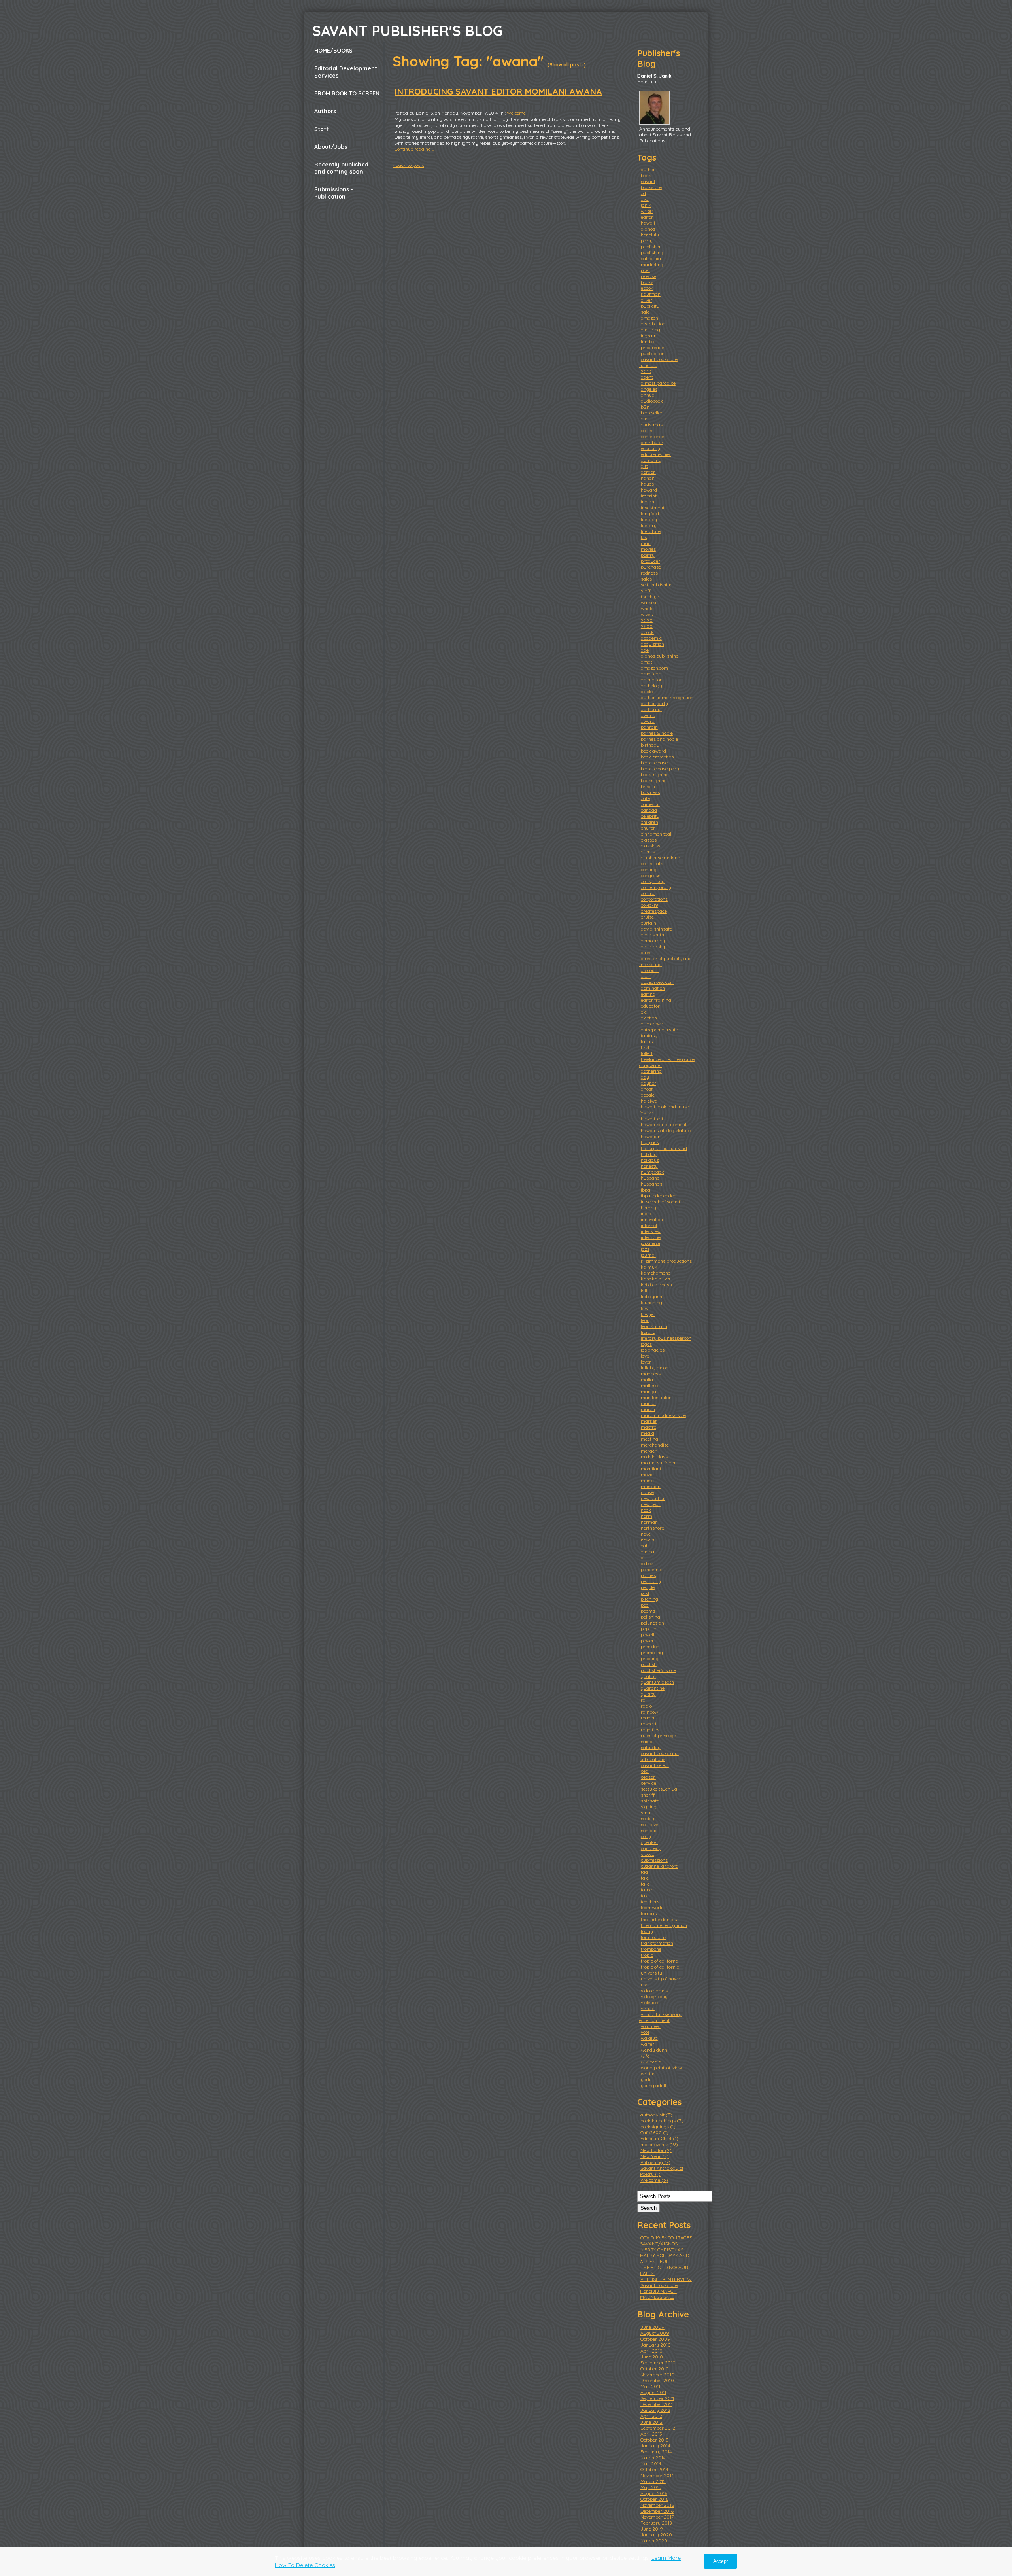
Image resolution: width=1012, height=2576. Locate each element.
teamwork (652, 1907)
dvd (645, 199)
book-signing (655, 775)
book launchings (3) (662, 2121)
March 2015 (653, 2481)
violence (649, 2002)
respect (649, 1724)
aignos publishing (660, 656)
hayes (647, 484)
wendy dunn (654, 2050)
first (645, 1047)
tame (646, 1890)
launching (651, 1302)
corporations (654, 899)
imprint (649, 496)
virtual (648, 2008)
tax (644, 1896)
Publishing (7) (655, 2162)
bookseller (652, 413)
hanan (648, 478)
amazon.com (654, 668)
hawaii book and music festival (665, 1110)
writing (648, 2074)
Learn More (666, 2558)
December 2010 (657, 2380)
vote (645, 2032)
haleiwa (649, 1101)
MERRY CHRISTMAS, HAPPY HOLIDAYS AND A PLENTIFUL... (665, 2255)
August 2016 (654, 2493)
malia (647, 1380)
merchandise (655, 1445)
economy (650, 448)
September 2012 (658, 2428)
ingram (649, 336)
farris (647, 1041)
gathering (651, 1071)
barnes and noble (659, 739)
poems (648, 1611)
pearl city (651, 1581)
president (651, 1646)
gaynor (649, 1083)
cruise (647, 917)
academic (651, 638)
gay (645, 1077)
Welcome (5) (654, 2180)
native (647, 1492)
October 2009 (655, 2339)
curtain (649, 923)
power (647, 1641)
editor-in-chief (656, 454)
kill (644, 1291)
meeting (649, 1439)
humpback (652, 1172)
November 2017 (657, 2517)
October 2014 (654, 2469)
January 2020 (656, 2535)
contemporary (656, 887)
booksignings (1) (658, 2127)
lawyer (648, 1314)
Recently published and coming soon (341, 168)
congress (650, 875)
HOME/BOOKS (333, 51)
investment (653, 508)
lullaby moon (655, 1368)
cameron (650, 804)
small (647, 1813)
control (648, 893)
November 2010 (657, 2375)
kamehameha (656, 1273)
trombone (651, 1949)
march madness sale (663, 1415)
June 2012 (651, 2422)
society (648, 1819)
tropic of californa (660, 1961)
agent (647, 377)
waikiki (649, 602)
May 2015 (651, 2487)
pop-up (649, 1629)
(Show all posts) (567, 65)
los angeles (653, 1350)
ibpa (646, 1190)
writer (647, 211)
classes (649, 840)
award (648, 721)
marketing (652, 264)
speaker (649, 1842)
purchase (651, 567)
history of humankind (664, 1148)
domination (653, 988)
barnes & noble (657, 733)
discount (650, 970)
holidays (650, 1160)
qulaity (648, 1694)
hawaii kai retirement (664, 1124)
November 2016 (657, 2505)
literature (651, 531)
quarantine (653, 1688)
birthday (650, 745)
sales (646, 579)
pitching (649, 1599)
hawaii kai (652, 1119)
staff (646, 591)
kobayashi (652, 1297)
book (646, 175)
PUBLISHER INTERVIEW (666, 2279)
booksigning (654, 780)
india (646, 1213)
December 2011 (656, 2404)
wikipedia (651, 2062)
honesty (649, 1166)
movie (647, 1474)
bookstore (651, 187)
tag (644, 1872)
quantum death (657, 1682)
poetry (648, 555)
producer (650, 561)
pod (645, 1605)
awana (648, 715)
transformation (657, 1943)
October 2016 (654, 2499)
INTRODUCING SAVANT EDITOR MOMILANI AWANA (498, 91)
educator (650, 1006)
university (651, 1973)
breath (648, 786)
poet (645, 270)
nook (646, 1510)
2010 (646, 371)
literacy (649, 519)
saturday (651, 1747)
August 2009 (655, 2333)
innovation (652, 1219)
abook (647, 632)
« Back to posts (408, 165)
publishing (652, 252)
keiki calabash (656, 1285)
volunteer (651, 2026)
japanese (650, 1243)
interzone (651, 1237)
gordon (648, 472)
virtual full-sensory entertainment (660, 2017)
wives (647, 614)
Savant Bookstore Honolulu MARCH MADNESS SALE (659, 2291)
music (647, 1480)
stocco (648, 1854)
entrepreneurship (659, 1030)
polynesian (652, 1623)
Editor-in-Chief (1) (659, 2138)
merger (649, 1451)
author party (654, 703)
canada (649, 810)
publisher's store (658, 1670)
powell (648, 1635)
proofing (650, 1658)
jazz (645, 1249)
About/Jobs (331, 147)
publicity (650, 306)
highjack (650, 1142)
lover (646, 1362)
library (648, 1332)
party (647, 241)
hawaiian (651, 1136)
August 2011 (653, 2392)
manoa (648, 1403)
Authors (325, 111)
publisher (651, 247)
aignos (648, 229)
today (647, 1931)
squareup (651, 1848)
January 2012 (655, 2410)
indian (648, 502)
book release (654, 763)
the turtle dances (659, 1919)
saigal (647, 1741)
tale (645, 1878)
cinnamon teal (656, 834)
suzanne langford (660, 1866)
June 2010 (652, 2357)
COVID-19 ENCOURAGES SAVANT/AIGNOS (666, 2241)
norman (649, 1522)
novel (646, 1534)
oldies (647, 1563)
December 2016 (657, 2511)
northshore (652, 1528)
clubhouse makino (660, 858)
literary (649, 525)
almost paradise (658, 383)
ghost (647, 1089)
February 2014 (656, 2452)
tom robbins (654, 1937)
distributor (652, 442)
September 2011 (657, 2398)
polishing (650, 1617)
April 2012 (651, 2416)
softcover (650, 1824)
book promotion (657, 757)
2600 (647, 626)
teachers (650, 1902)
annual (648, 395)
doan (646, 976)
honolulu (650, 235)
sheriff (648, 1795)
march (648, 1409)
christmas (652, 425)
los (644, 537)
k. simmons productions (666, 1261)
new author (653, 1498)
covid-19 (649, 905)
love (645, 1356)
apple (647, 691)
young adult (654, 2085)
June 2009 (652, 2327)
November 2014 (657, 2475)
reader (648, 1718)
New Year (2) (655, 2156)
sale (645, 312)
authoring (651, 709)
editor (647, 217)
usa (645, 1985)
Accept (720, 2561)
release (649, 276)
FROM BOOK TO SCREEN (347, 93)
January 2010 (656, 2345)
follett (647, 1053)
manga (649, 1391)
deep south (652, 935)
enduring (650, 330)
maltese (649, 1385)
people (648, 1587)
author (648, 169)
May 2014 (651, 2463)
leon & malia (654, 1326)
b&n (645, 407)
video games (654, 1991)
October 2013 (654, 2440)
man (646, 543)
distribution (653, 324)
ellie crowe (652, 1024)
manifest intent (657, 1397)
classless (650, 846)
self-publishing (657, 585)
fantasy (649, 1036)
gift (644, 466)
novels (648, 1540)
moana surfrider (658, 1463)
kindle (647, 341)
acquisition (652, 644)
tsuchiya (650, 597)
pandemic (651, 1569)
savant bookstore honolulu (658, 362)
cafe (645, 798)
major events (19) (659, 2144)
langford (650, 513)
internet (649, 1225)
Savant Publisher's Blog (408, 31)
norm (647, 1516)
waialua (649, 2038)
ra (643, 1700)
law (645, 1308)
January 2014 (655, 2446)
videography (654, 1996)
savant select (655, 1765)
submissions (654, 1860)
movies (648, 549)
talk (645, 1884)
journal (648, 1255)
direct (647, 952)
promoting (652, 1652)
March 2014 (653, 2458)
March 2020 (654, 2541)
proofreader (653, 347)
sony (646, 1836)
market (649, 1421)
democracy (653, 941)
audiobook (652, 401)
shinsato (650, 1801)
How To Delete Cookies (305, 2565)
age (645, 650)
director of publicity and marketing (666, 961)
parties (648, 1575)
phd (645, 1593)
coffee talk (652, 863)
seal (645, 1771)
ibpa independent (659, 1196)
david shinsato (656, 929)
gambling (651, 460)
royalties (650, 1730)
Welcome (516, 113)
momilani (651, 1469)
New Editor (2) (656, 2150)
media (648, 1433)
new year (651, 1504)
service (649, 1783)
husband (650, 1178)
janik (646, 205)
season (648, 1777)
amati (647, 662)
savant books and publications (659, 1756)
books (647, 282)
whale (647, 608)
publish (649, 1664)
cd (643, 193)
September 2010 (658, 2363)
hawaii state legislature (666, 1130)
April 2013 (651, 2434)
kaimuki (650, 1267)
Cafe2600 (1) (654, 2132)
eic (644, 1012)
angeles (649, 389)
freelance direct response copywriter (667, 1062)
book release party (661, 769)
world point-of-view (661, 2068)
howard (649, 490)
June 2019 (652, 2529)
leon (645, 1320)
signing (649, 1807)
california (651, 258)
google (648, 1095)
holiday (649, 1154)
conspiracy (653, 881)
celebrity (650, 816)
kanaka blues (655, 1279)
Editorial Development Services (346, 72)
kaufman (651, 294)
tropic (647, 1955)
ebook (647, 288)
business (650, 792)
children (649, 822)
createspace (654, 911)
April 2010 (651, 2351)
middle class (654, 1457)
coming (649, 869)
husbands (651, 1184)
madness (651, 1374)
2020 (647, 620)
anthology (651, 686)
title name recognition (664, 1925)
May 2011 (650, 2386)
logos (646, 1344)
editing (648, 994)
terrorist (649, 1913)
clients (648, 852)
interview (651, 1231)
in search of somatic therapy (662, 1205)
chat (646, 419)
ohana (648, 1552)
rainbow (649, 1712)
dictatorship (654, 947)
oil (643, 1558)
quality (648, 1676)
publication (653, 353)
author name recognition (667, 697)
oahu (646, 1546)
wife (645, 2056)
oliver (647, 300)
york (646, 2080)
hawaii (648, 223)
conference (652, 436)
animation (652, 680)
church (648, 828)
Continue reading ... (414, 149)
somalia (649, 1830)
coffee (647, 430)
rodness (649, 573)
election (649, 1018)
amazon (649, 318)
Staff (322, 129)
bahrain (649, 727)
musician (651, 1486)
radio (646, 1706)
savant (648, 181)
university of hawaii (662, 1979)
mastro (649, 1427)
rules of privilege (658, 1735)
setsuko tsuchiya (659, 1789)
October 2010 (655, 2369)
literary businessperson (666, 1338)
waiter (648, 2044)
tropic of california (660, 1967)
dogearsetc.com (658, 982)
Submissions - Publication (334, 193)
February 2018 (656, 2523)
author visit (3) (656, 2115)
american (651, 674)
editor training (656, 1000)
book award (653, 751)
